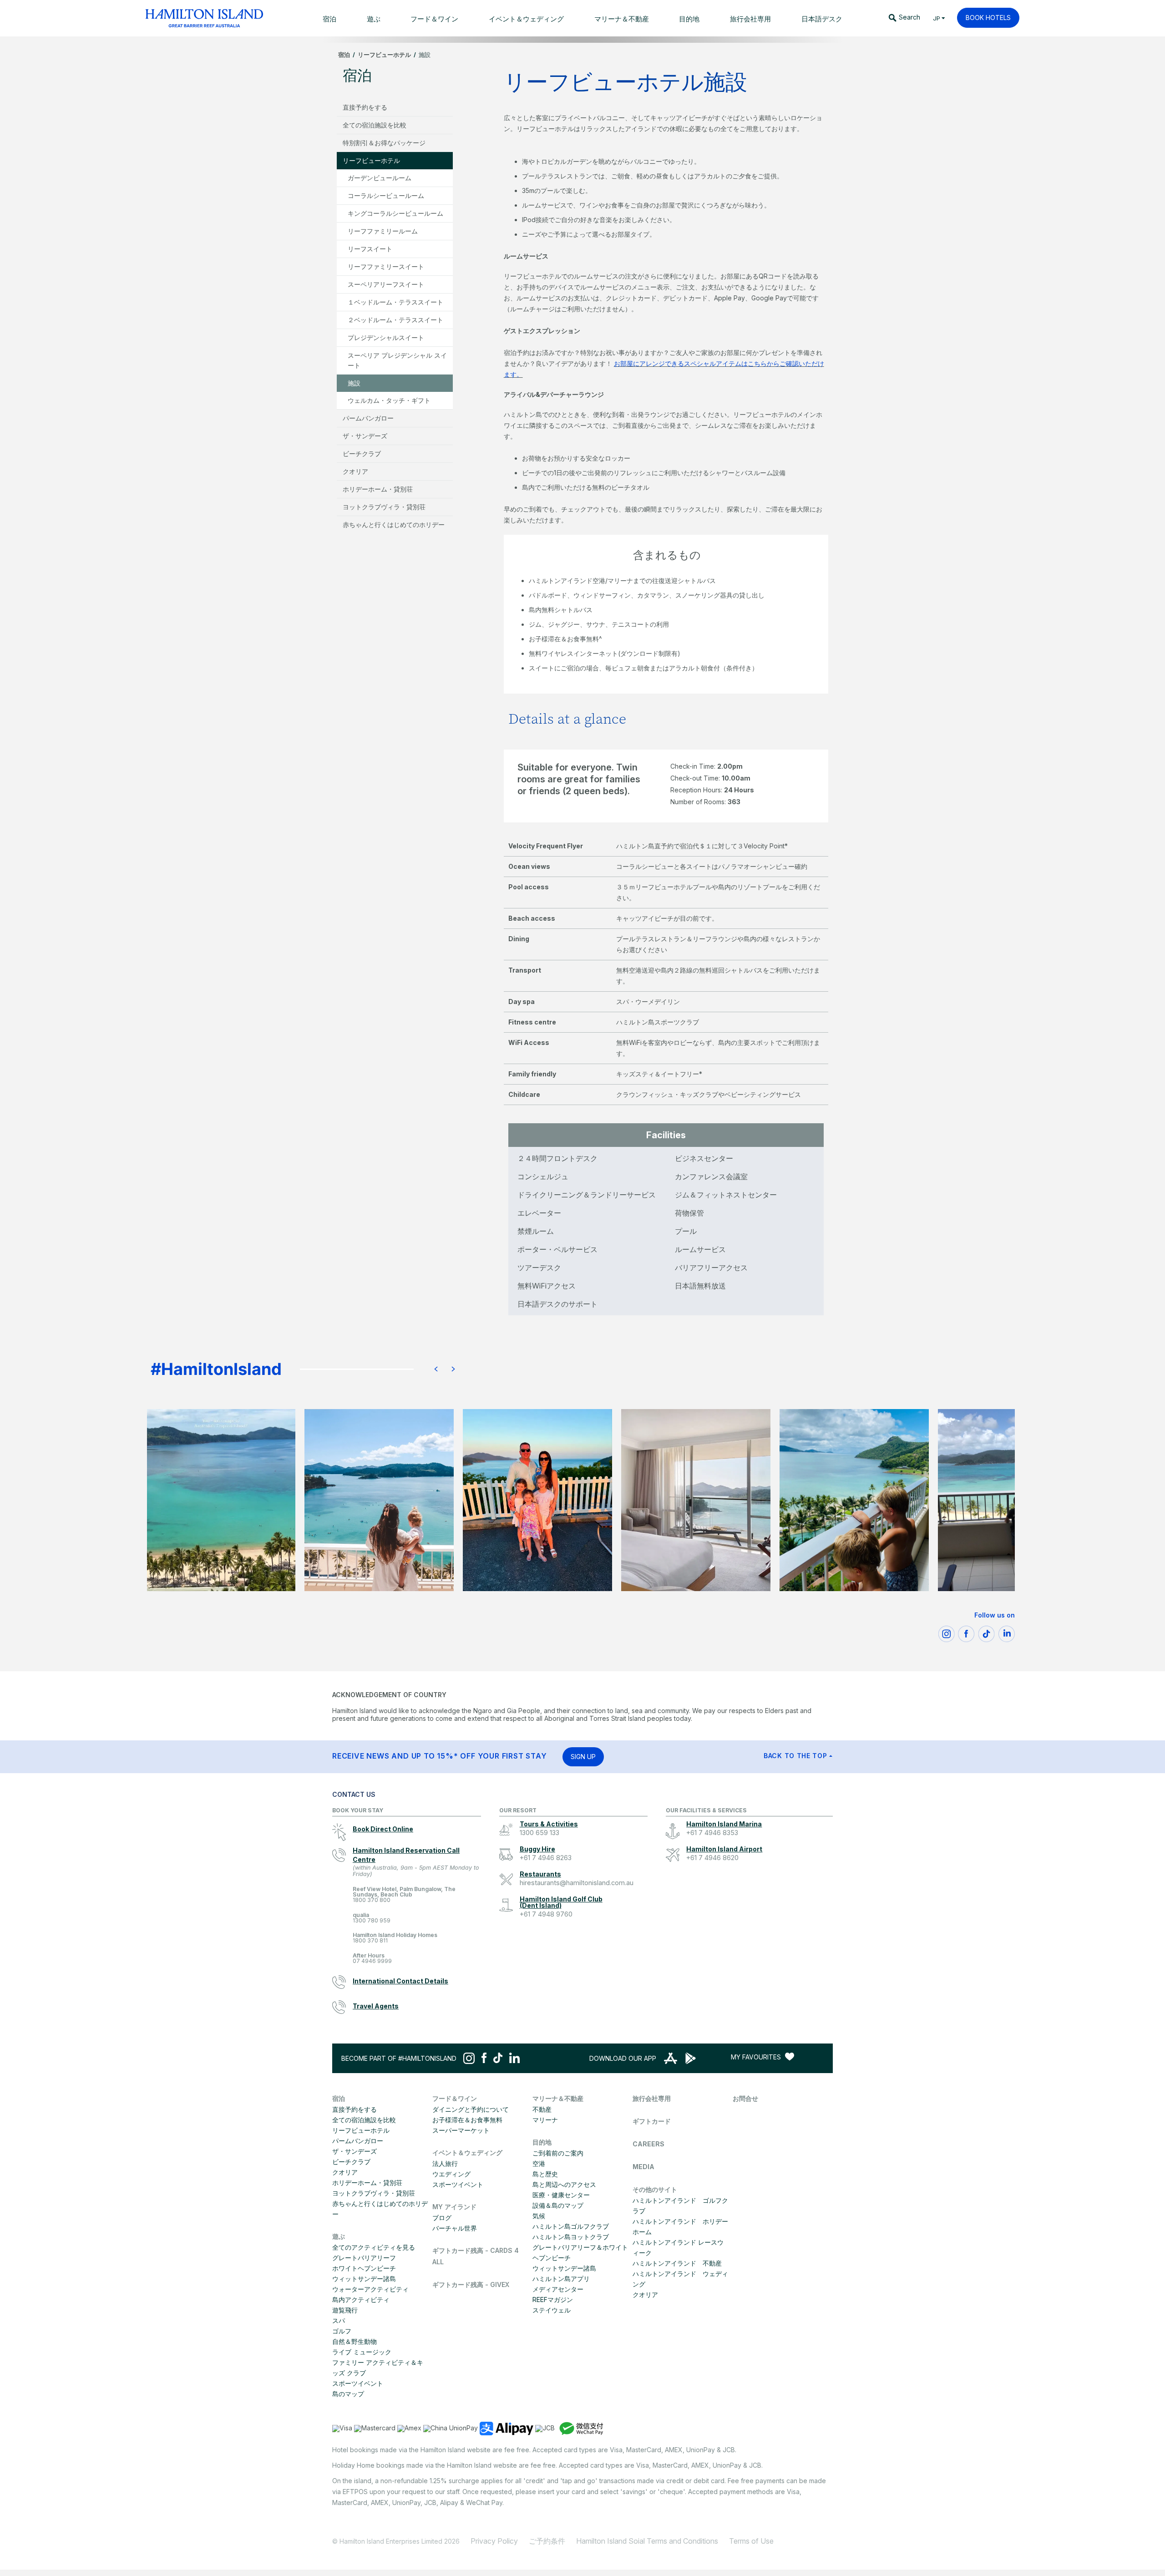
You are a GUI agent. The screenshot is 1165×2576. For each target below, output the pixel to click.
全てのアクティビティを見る (374, 2247)
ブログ (442, 2218)
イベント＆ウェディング (467, 2153)
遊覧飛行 (345, 2310)
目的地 (542, 2142)
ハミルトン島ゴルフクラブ (571, 2226)
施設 (354, 383)
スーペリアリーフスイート (386, 284)
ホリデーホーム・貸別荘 (378, 489)
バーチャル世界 (455, 2228)
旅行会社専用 (652, 2098)
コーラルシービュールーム (386, 195)
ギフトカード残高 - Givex (471, 2284)
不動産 (542, 2109)
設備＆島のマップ (558, 2205)
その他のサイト (655, 2189)
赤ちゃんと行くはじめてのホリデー (394, 525)
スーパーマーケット (461, 2130)
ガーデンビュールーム (380, 178)
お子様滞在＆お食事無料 (467, 2120)
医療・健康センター (561, 2195)
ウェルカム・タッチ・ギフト (389, 400)
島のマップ (348, 2394)
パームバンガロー (368, 418)
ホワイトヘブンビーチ (364, 2268)
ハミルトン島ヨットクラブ (571, 2237)
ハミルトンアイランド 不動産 (677, 2263)
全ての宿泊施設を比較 (375, 125)
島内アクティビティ (361, 2300)
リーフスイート (370, 249)
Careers (648, 2144)
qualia (372, 1918)
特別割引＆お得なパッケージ (384, 143)
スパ (339, 2320)
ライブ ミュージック (362, 2352)
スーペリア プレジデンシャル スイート (397, 360)
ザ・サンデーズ (365, 436)
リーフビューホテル (384, 55)
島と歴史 (545, 2174)
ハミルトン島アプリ (561, 2279)
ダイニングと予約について (471, 2109)
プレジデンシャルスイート (386, 337)
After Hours (372, 1959)
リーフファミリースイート (386, 266)
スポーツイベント (358, 2383)
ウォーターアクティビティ (370, 2289)
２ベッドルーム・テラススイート (395, 320)
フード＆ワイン (455, 2098)
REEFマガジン (553, 2300)
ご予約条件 (547, 2541)
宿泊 (344, 55)
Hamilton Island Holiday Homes (395, 1938)
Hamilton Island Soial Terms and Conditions (647, 2541)
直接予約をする (365, 107)
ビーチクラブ (362, 454)
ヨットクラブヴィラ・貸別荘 (384, 507)
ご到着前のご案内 (558, 2153)
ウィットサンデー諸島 (364, 2279)
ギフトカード (652, 2121)
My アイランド (454, 2207)
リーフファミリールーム (383, 231)
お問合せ (745, 2098)
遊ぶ (339, 2236)
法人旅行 (445, 2163)
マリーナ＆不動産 (558, 2098)
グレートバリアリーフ (364, 2258)
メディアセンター (558, 2289)
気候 (539, 2216)
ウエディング (451, 2174)
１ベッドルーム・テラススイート (395, 302)
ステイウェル (552, 2310)
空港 (539, 2163)
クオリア (355, 471)
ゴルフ (342, 2331)
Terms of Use (751, 2541)
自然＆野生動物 (355, 2341)
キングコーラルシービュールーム (395, 213)
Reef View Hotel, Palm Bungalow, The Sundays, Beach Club (404, 1895)
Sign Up (583, 1757)
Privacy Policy (494, 2541)
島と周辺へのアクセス (564, 2184)
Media (643, 2167)
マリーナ (545, 2120)
